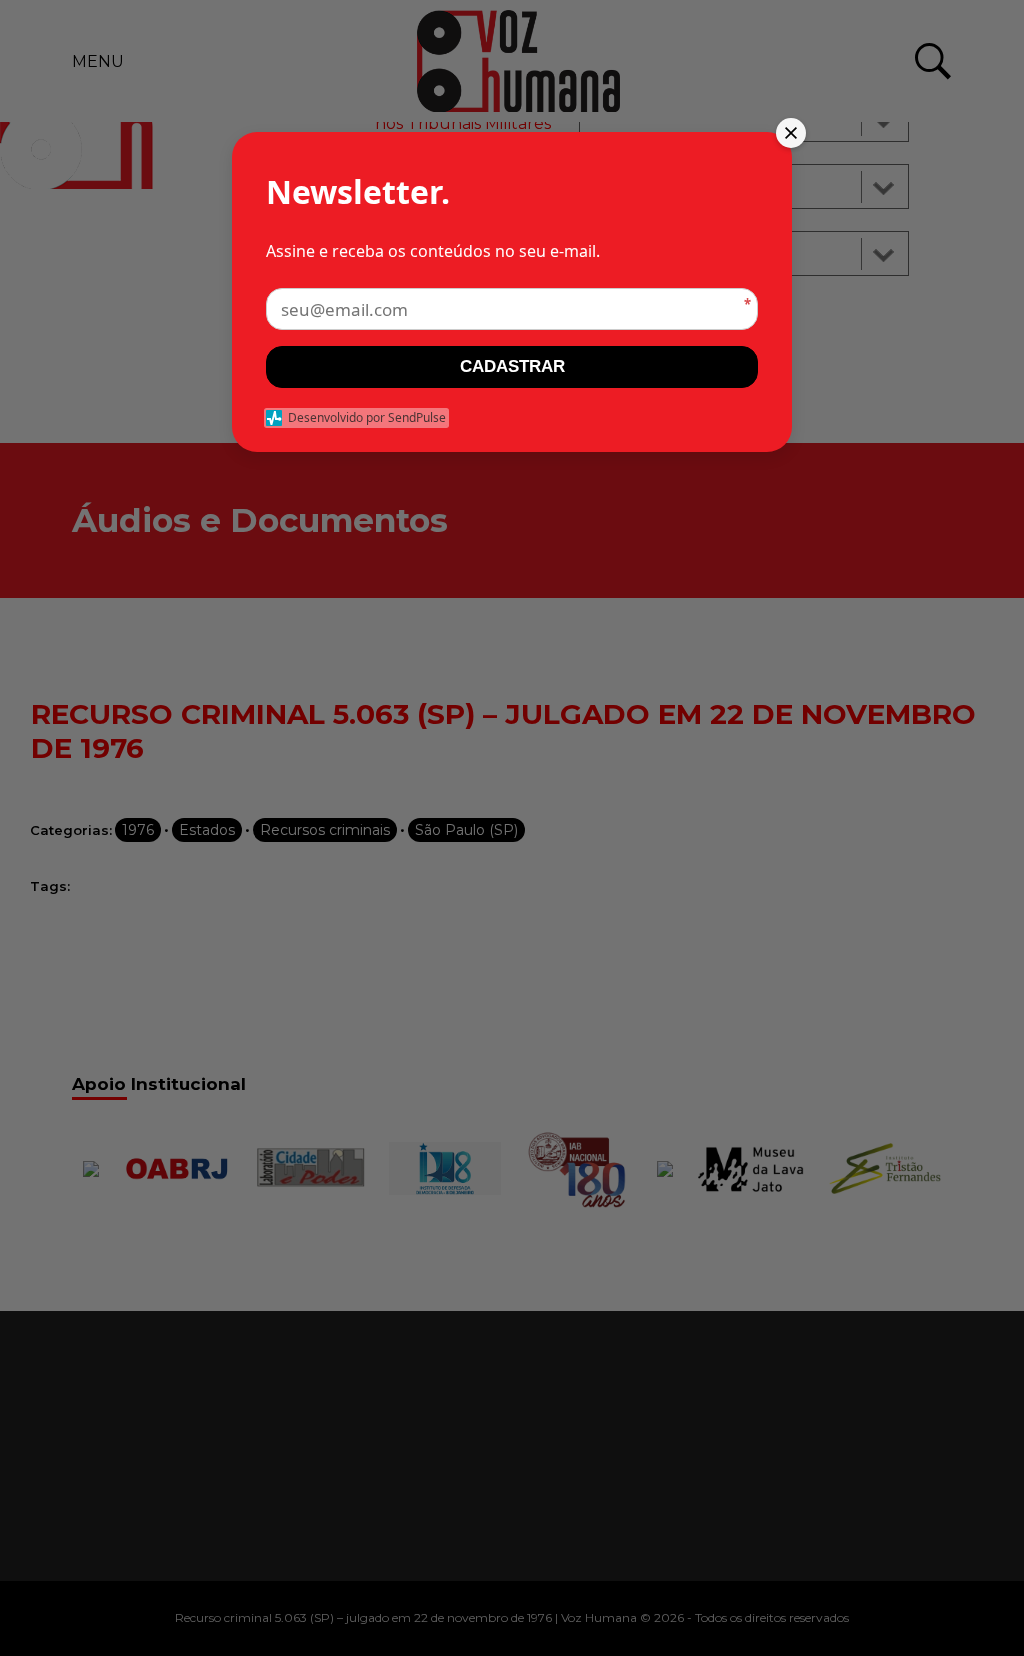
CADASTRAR (512, 366)
